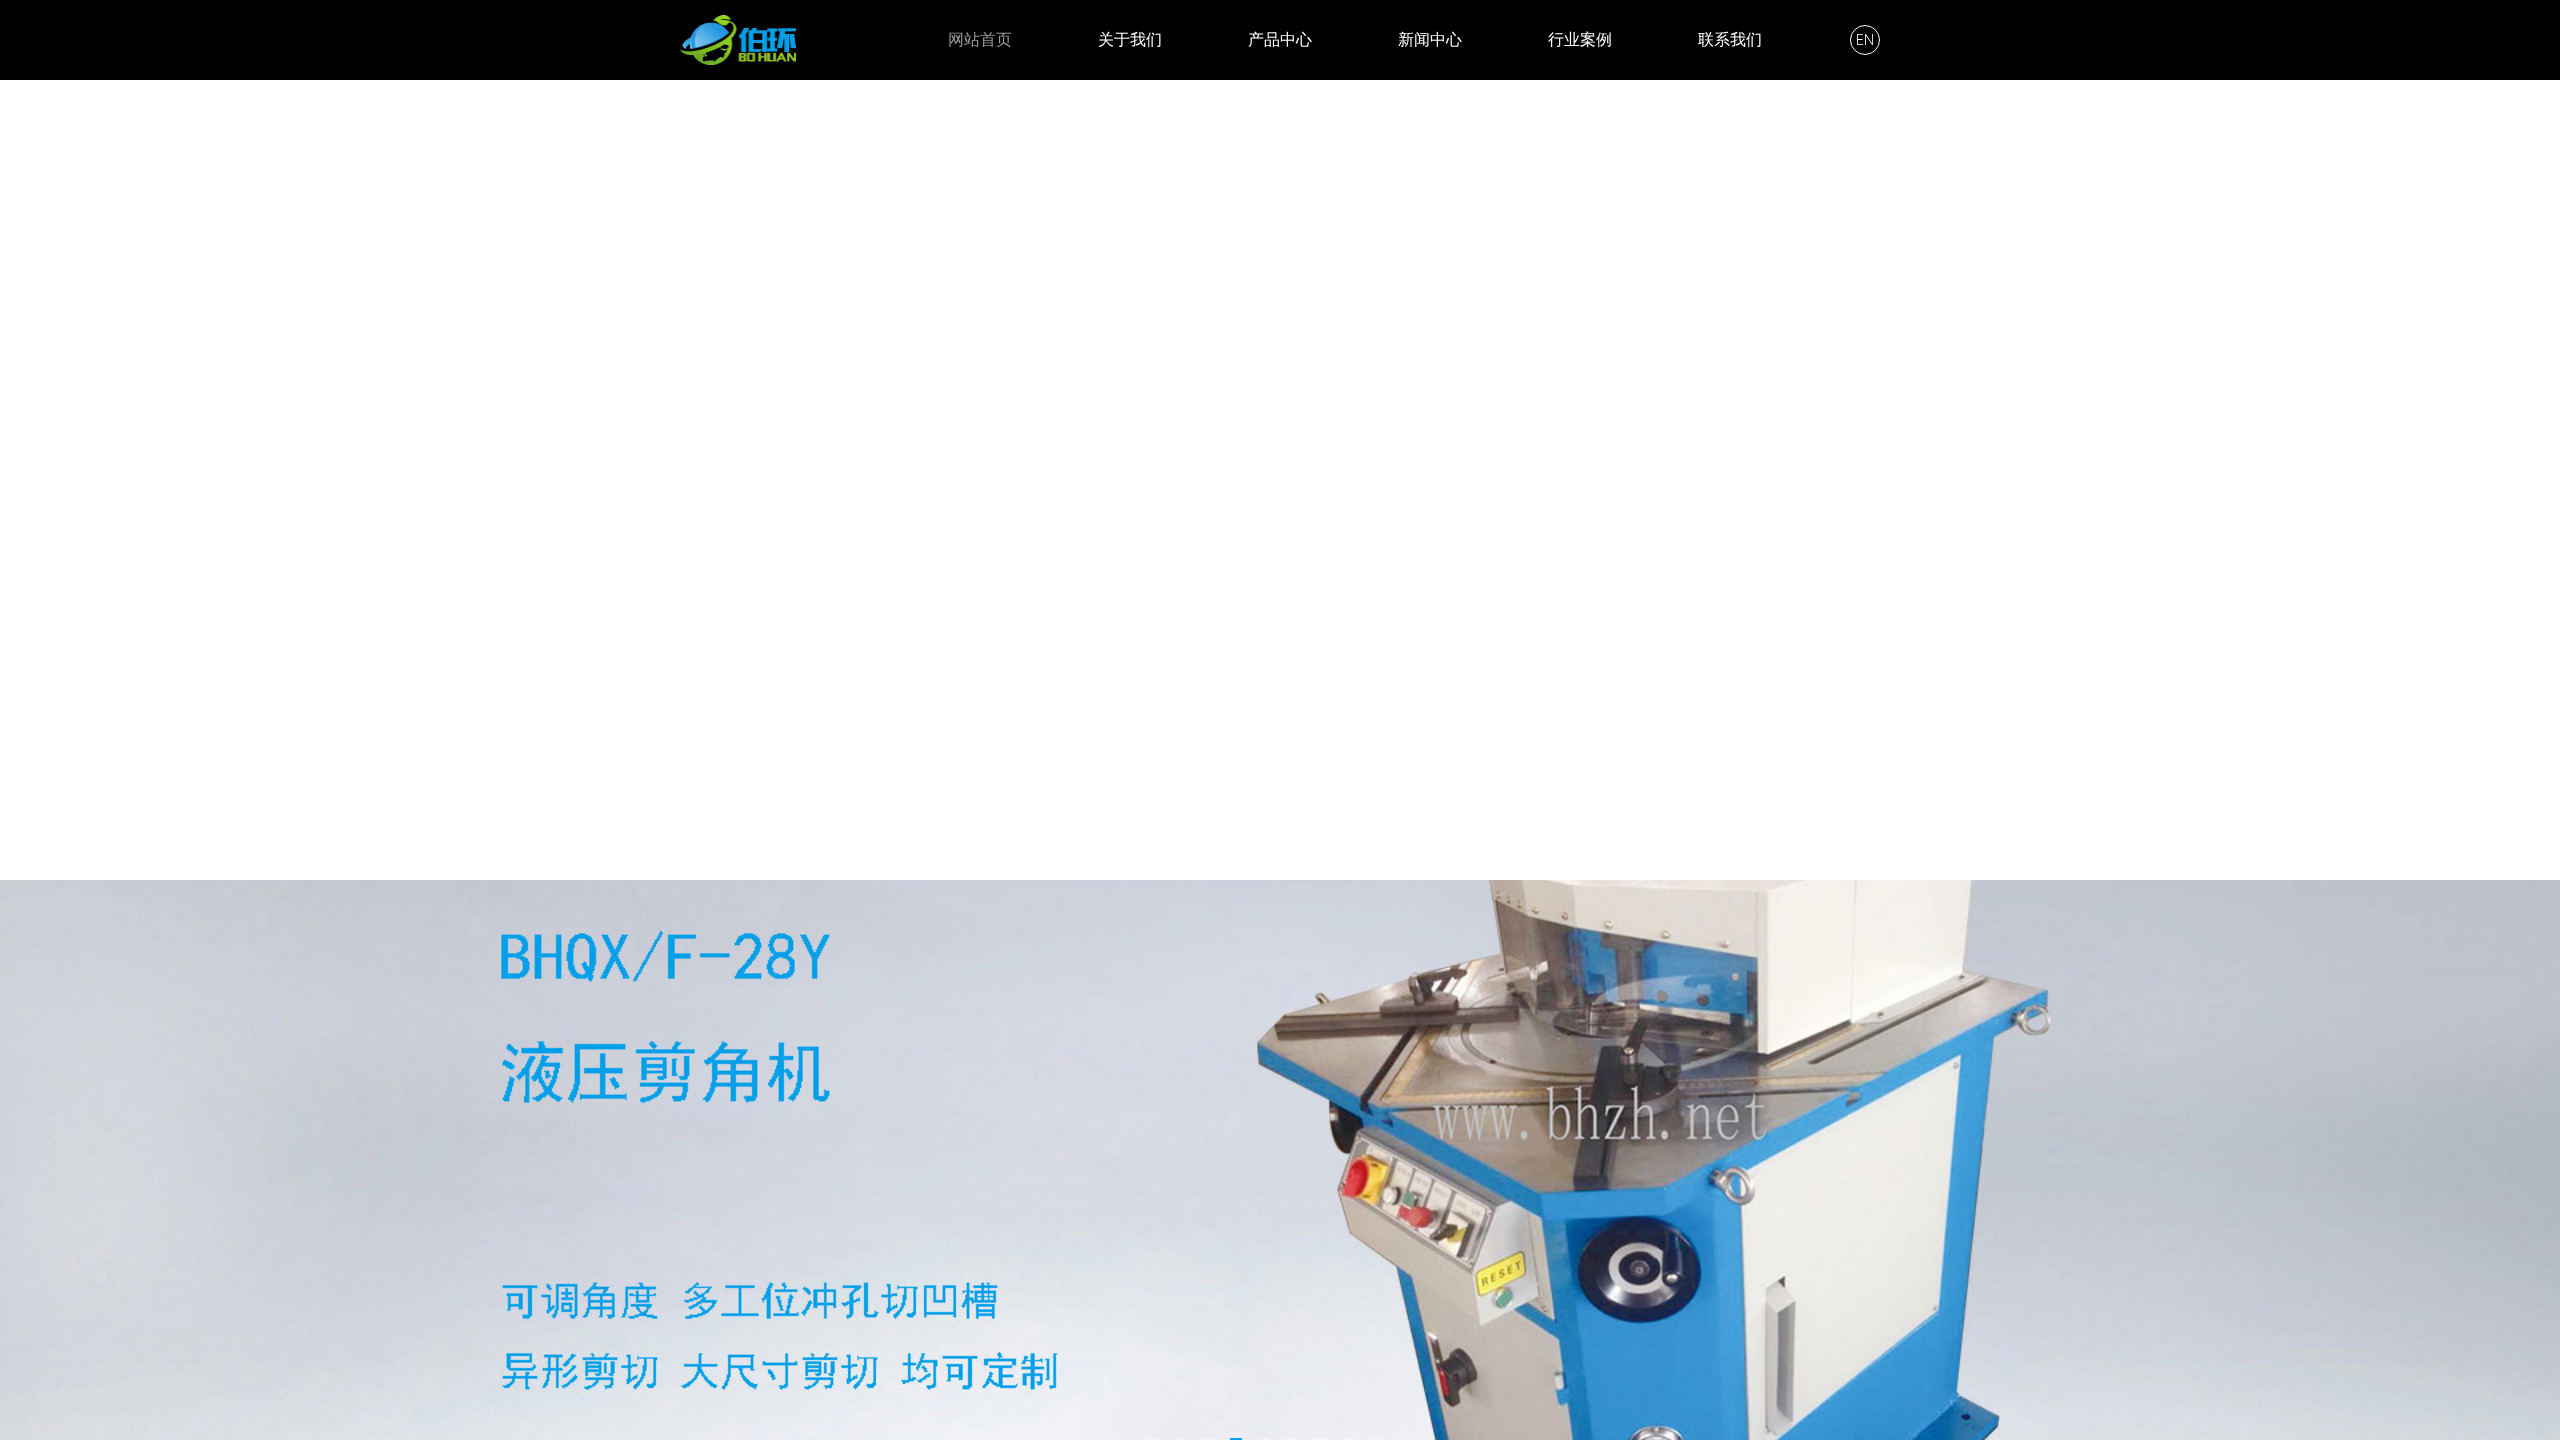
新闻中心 (1430, 39)
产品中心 (1280, 39)
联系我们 (1730, 39)
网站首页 (980, 39)
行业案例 (1580, 39)
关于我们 (1130, 39)
